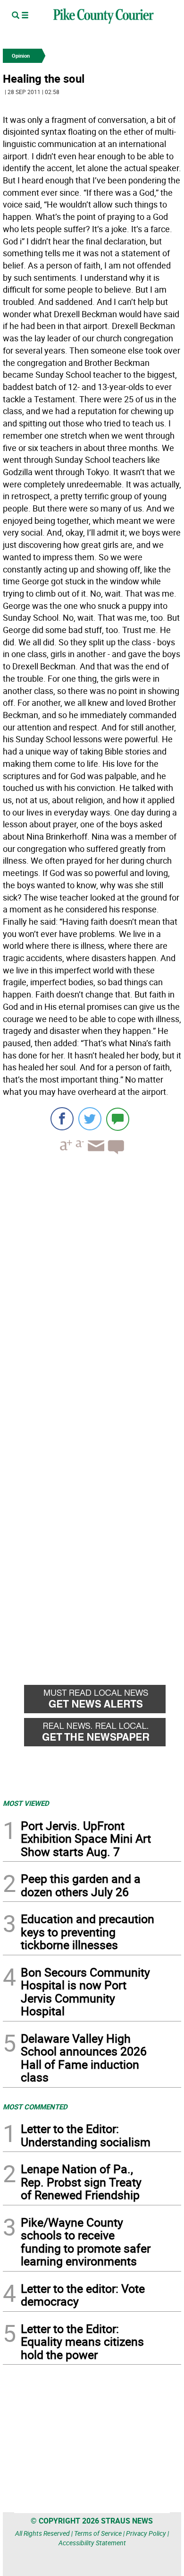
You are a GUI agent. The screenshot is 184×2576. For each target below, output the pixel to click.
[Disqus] (92, 1292)
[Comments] (118, 1119)
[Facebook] (62, 1119)
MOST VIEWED (26, 1803)
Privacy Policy (146, 2533)
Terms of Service (98, 2533)
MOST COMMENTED (35, 2107)
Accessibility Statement (92, 2543)
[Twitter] (90, 1119)
